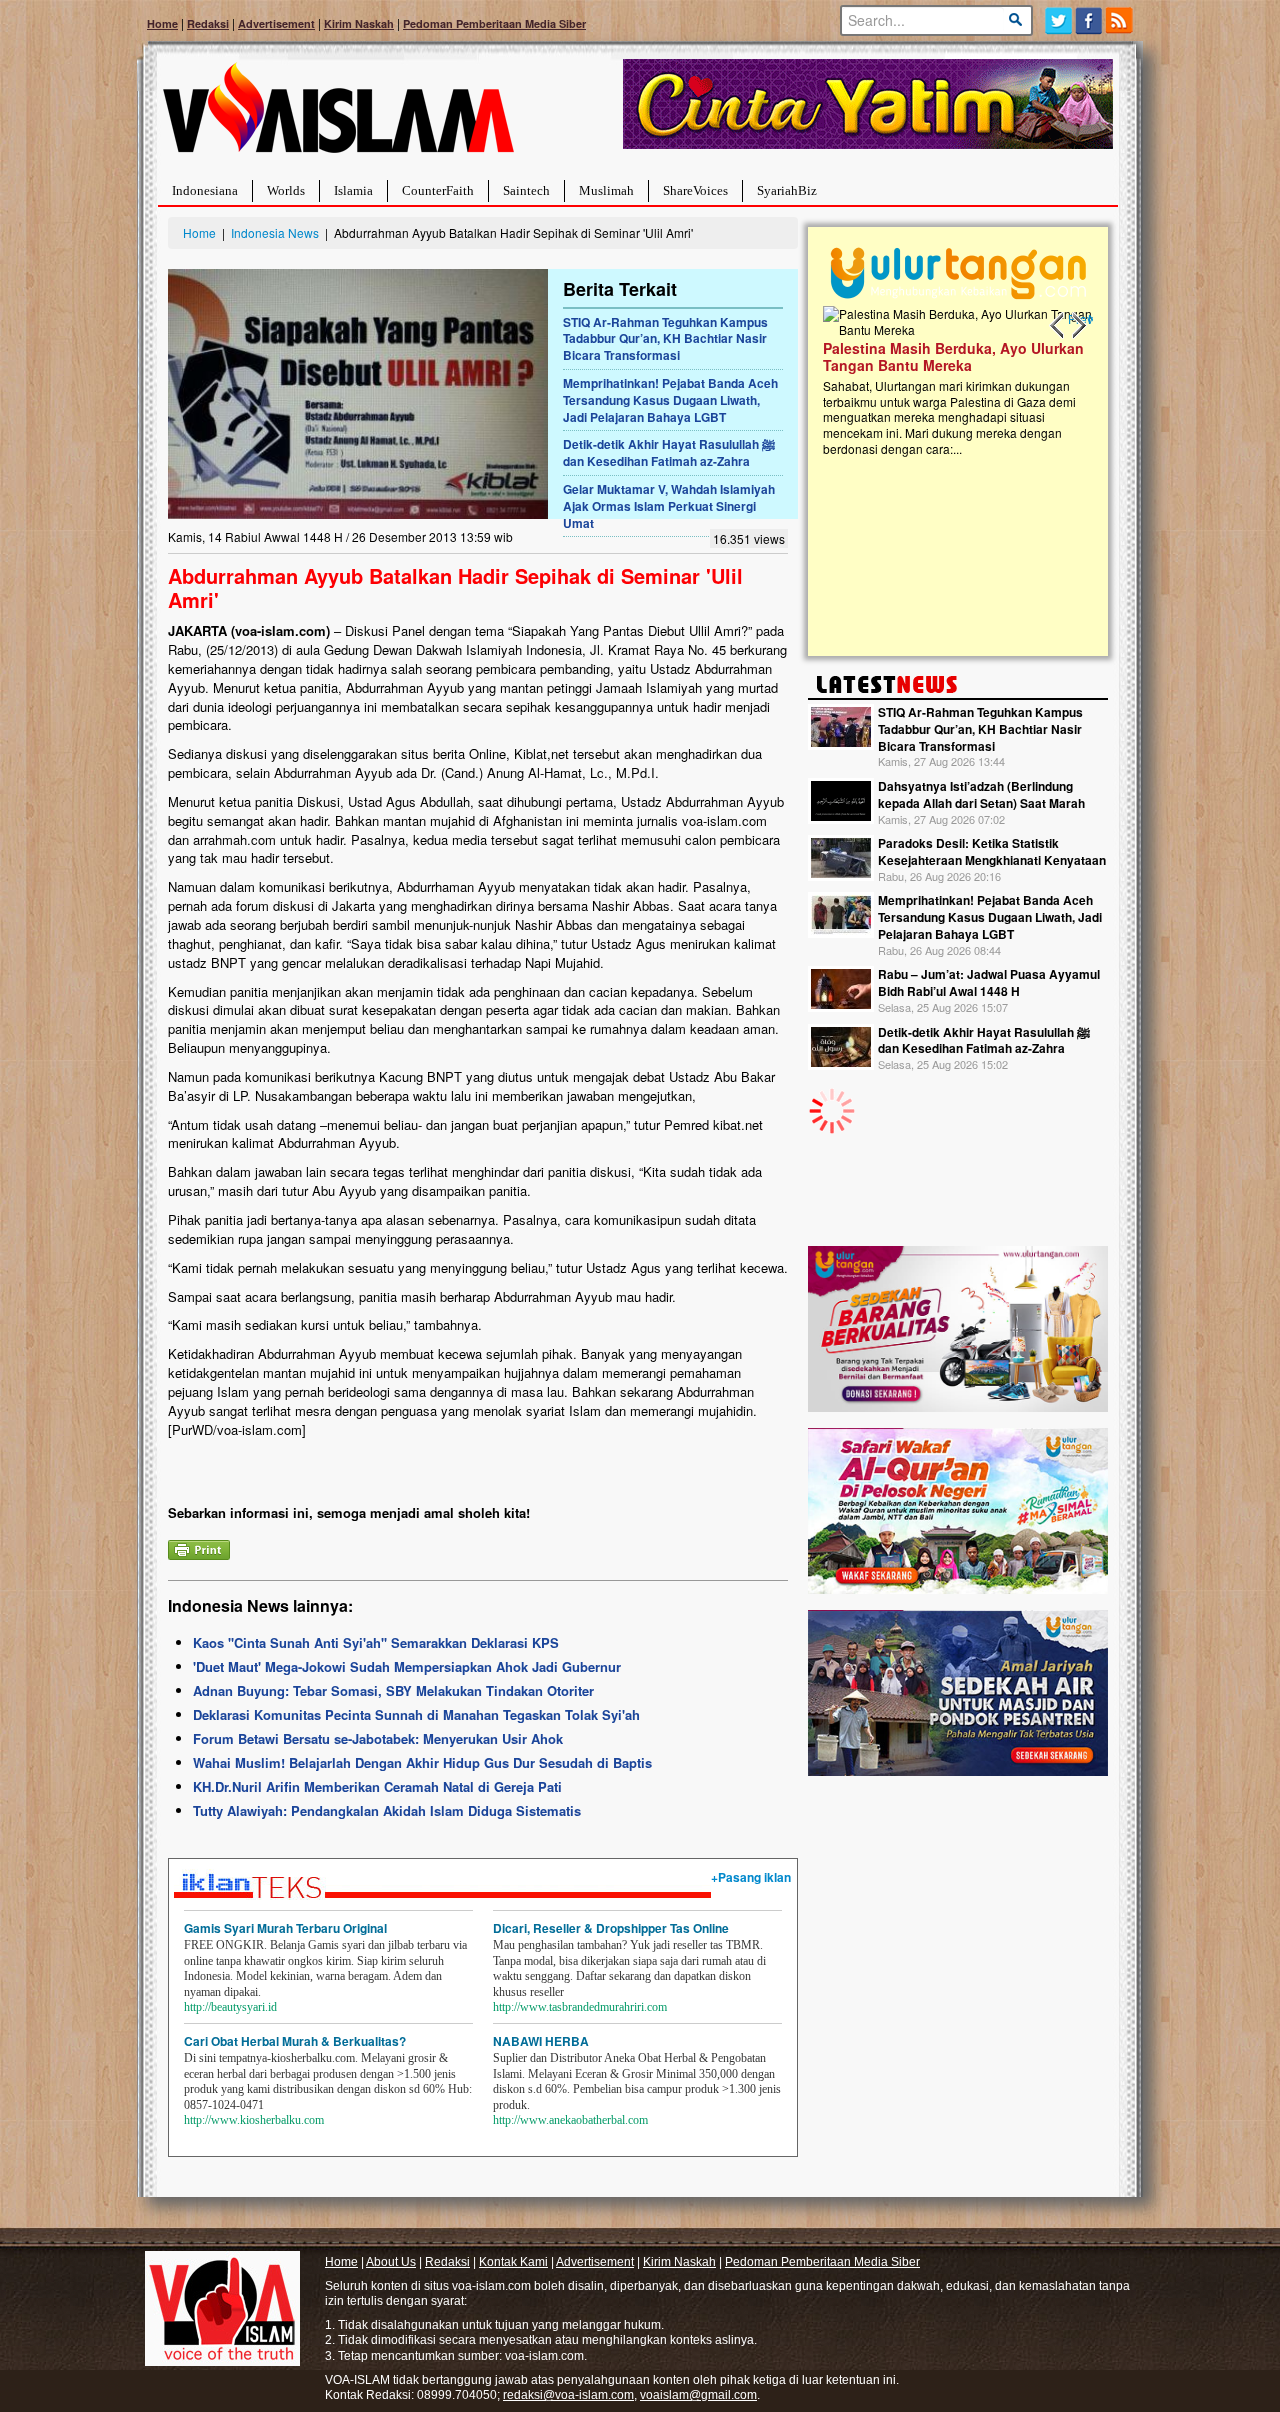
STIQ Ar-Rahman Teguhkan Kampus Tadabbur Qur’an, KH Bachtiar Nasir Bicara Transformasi (665, 339)
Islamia (353, 190)
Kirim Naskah (359, 23)
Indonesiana (205, 190)
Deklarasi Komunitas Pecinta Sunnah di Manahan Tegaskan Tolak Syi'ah (416, 1714)
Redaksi (208, 23)
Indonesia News (275, 232)
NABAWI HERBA (541, 2041)
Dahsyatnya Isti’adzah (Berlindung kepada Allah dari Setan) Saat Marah (981, 794)
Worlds (286, 190)
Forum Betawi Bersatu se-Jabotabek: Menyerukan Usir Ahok (378, 1738)
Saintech (526, 190)
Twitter (1058, 20)
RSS (1120, 20)
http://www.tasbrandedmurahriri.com (580, 2007)
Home (162, 23)
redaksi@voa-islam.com (568, 2395)
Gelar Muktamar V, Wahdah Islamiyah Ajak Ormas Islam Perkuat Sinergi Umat (669, 506)
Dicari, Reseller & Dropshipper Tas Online (611, 1928)
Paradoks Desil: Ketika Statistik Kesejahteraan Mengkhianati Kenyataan (992, 851)
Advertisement (276, 23)
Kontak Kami (513, 2262)
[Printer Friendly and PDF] (199, 1547)
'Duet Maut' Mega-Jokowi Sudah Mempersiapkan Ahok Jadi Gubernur (407, 1666)
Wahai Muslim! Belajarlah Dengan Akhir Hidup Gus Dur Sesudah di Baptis (422, 1762)
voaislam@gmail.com (698, 2395)
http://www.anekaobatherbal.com (570, 2120)
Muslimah (606, 190)
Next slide (1078, 326)
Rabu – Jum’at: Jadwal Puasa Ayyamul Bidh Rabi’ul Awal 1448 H (989, 982)
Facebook (1089, 20)
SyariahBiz (787, 190)
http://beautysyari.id (230, 2007)
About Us (391, 2262)
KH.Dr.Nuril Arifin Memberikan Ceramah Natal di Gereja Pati (377, 1786)
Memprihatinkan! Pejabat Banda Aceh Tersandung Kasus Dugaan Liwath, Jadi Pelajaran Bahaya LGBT (670, 400)
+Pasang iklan (751, 1877)
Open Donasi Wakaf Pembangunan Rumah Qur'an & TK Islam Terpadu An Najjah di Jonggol (973, 381)
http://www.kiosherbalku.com (254, 2120)
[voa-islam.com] (338, 115)
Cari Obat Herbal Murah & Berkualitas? (295, 2041)
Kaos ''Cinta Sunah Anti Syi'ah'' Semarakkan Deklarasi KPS (376, 1642)
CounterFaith (438, 190)
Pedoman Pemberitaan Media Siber (494, 23)
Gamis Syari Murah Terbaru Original (285, 1928)
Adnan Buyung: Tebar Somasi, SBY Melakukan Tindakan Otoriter (393, 1690)
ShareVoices (695, 190)
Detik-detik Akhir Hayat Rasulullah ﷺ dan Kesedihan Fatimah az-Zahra (669, 452)
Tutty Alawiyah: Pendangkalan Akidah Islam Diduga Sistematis (387, 1810)
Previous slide (1058, 326)
